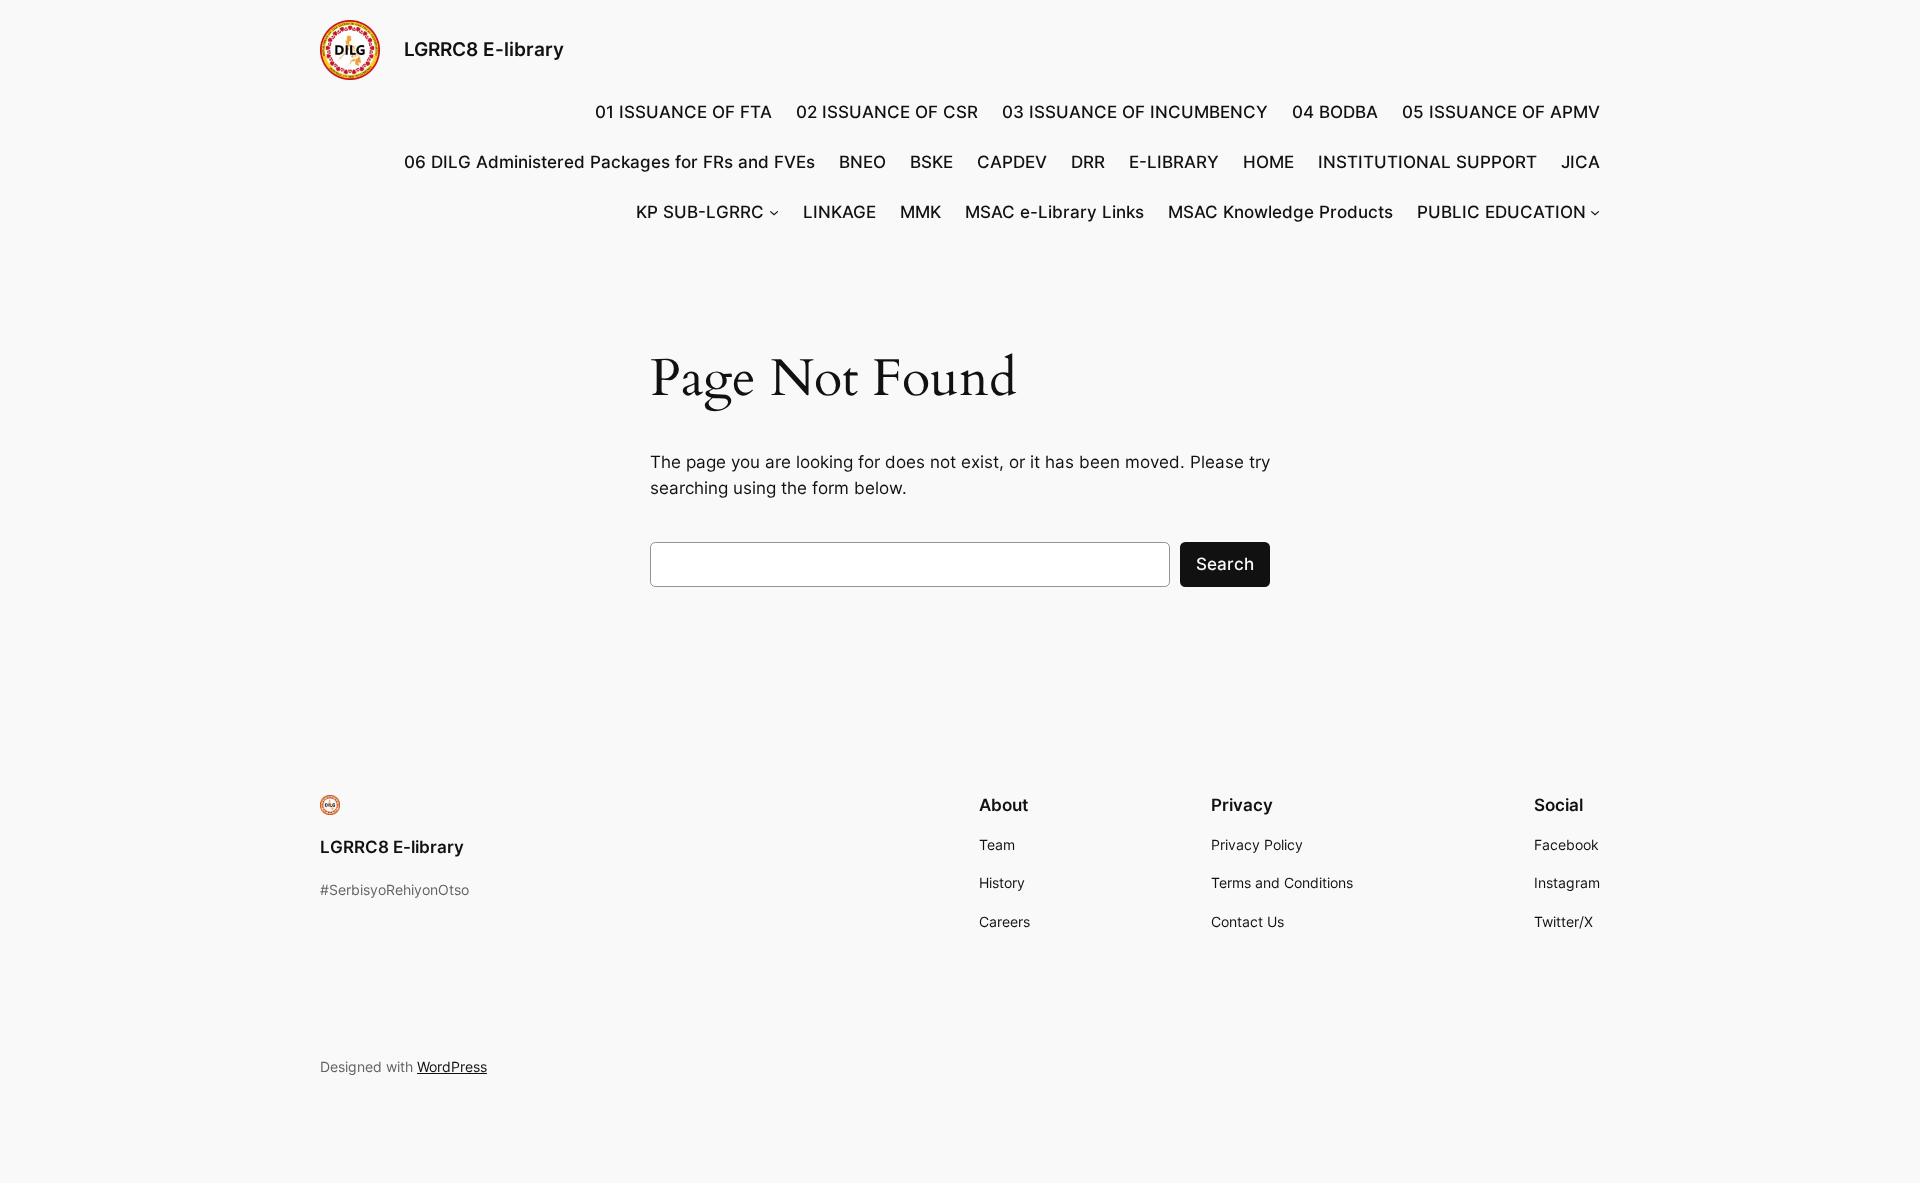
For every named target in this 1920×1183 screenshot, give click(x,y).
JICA (1580, 162)
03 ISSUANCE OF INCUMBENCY (1135, 112)
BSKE (931, 162)
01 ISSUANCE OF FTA (683, 112)
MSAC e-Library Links (1054, 212)
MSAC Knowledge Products (1280, 212)
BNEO (862, 162)
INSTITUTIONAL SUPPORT (1427, 162)
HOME (1268, 162)
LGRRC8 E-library (484, 49)
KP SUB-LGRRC (700, 212)
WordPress (452, 1066)
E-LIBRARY (1174, 162)
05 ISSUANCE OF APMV (1501, 112)
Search (1225, 564)
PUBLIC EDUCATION (1501, 212)
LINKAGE (839, 212)
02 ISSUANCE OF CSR (887, 112)
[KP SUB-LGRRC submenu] (774, 212)
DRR (1088, 162)
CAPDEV (1012, 162)
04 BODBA (1335, 112)
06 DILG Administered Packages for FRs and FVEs (609, 162)
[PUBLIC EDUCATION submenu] (1595, 212)
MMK (920, 212)
